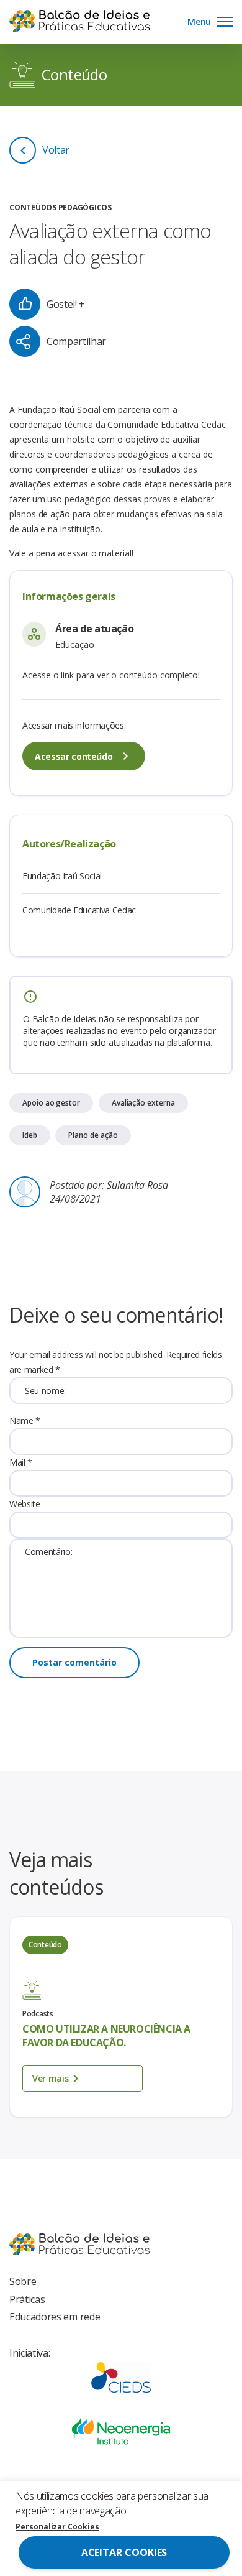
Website (25, 1504)
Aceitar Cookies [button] (124, 2552)
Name (25, 1420)
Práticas (27, 2299)
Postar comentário (74, 1662)
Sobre (23, 2281)
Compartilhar (76, 341)
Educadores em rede (55, 2317)
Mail (21, 1462)
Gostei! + (66, 304)
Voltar (56, 150)
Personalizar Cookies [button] (57, 2527)
